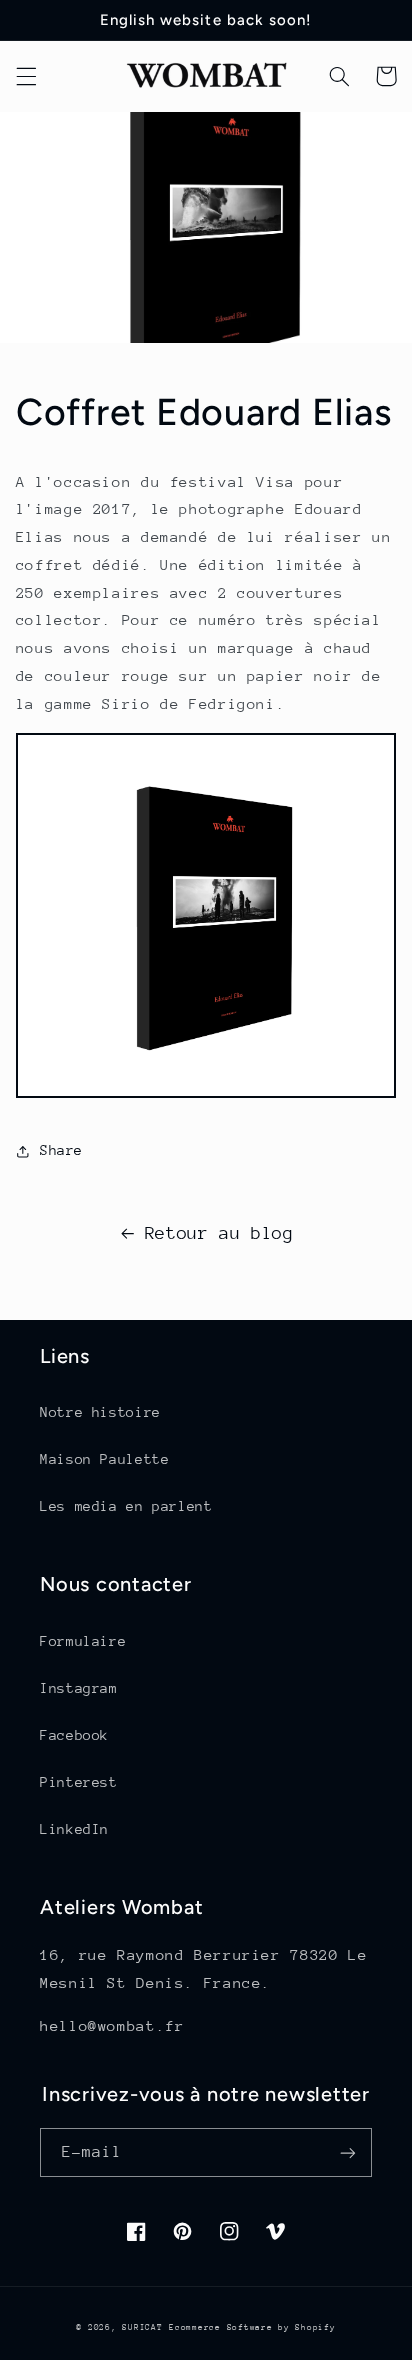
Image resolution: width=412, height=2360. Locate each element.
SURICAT (142, 2327)
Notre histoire (100, 1412)
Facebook (74, 1735)
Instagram (79, 1688)
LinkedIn (74, 1829)
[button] (26, 76)
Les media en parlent (126, 1506)
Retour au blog (219, 1233)
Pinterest (79, 1782)
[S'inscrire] (348, 2152)
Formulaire (83, 1641)
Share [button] (61, 1150)
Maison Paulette (104, 1459)
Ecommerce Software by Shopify (252, 2327)
